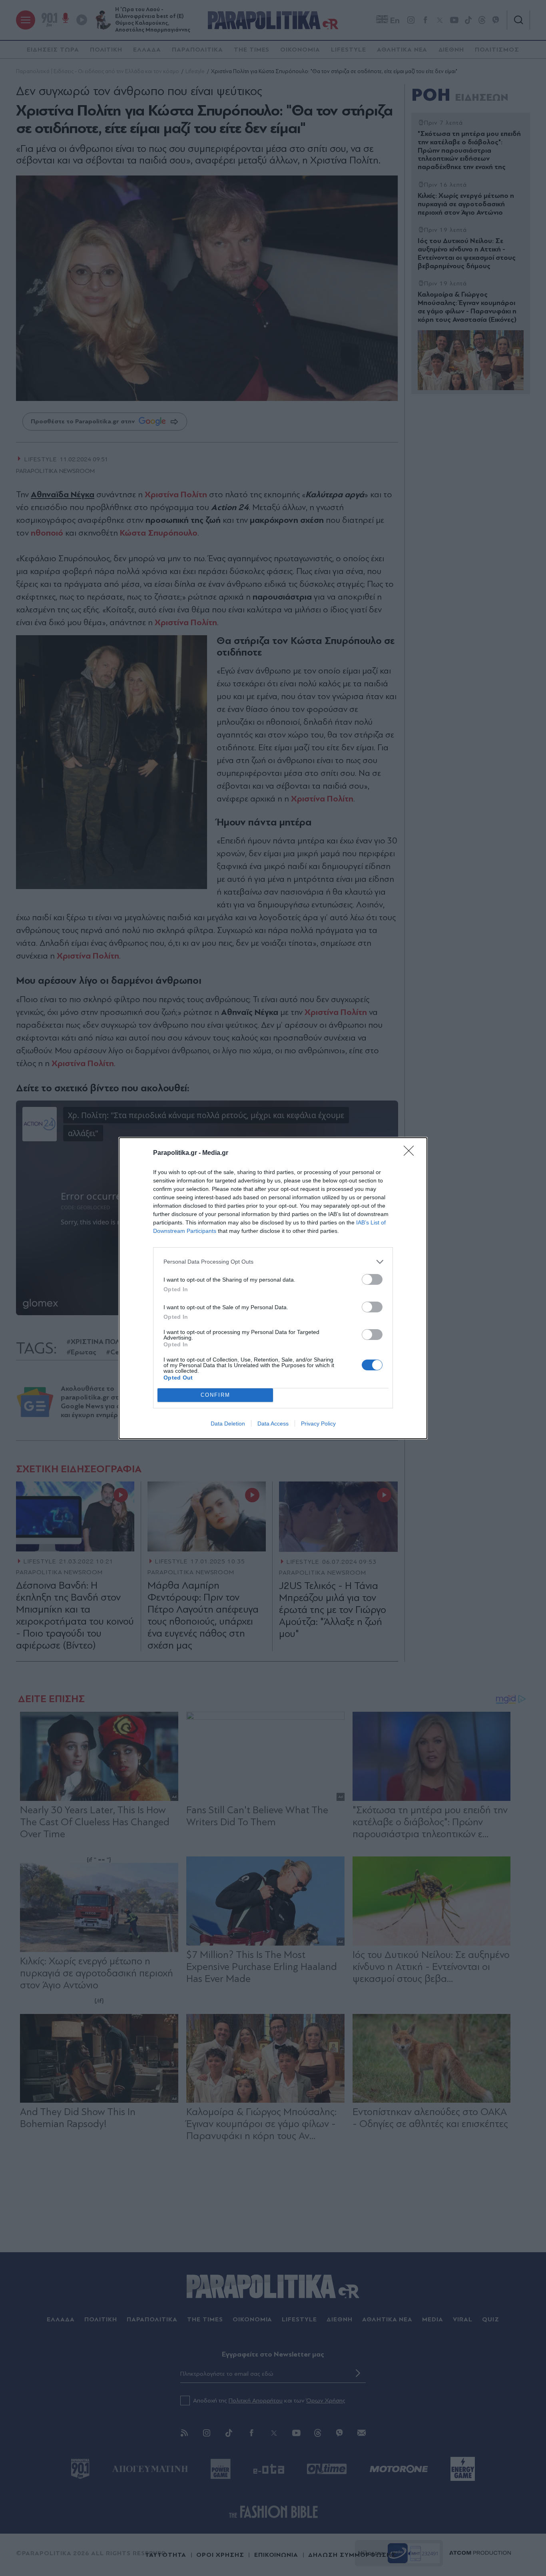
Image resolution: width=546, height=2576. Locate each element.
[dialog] (273, 1288)
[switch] (372, 1279)
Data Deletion (228, 1424)
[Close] (411, 1153)
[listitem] (273, 1262)
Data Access (273, 1424)
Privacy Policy (318, 1424)
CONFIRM (215, 1395)
